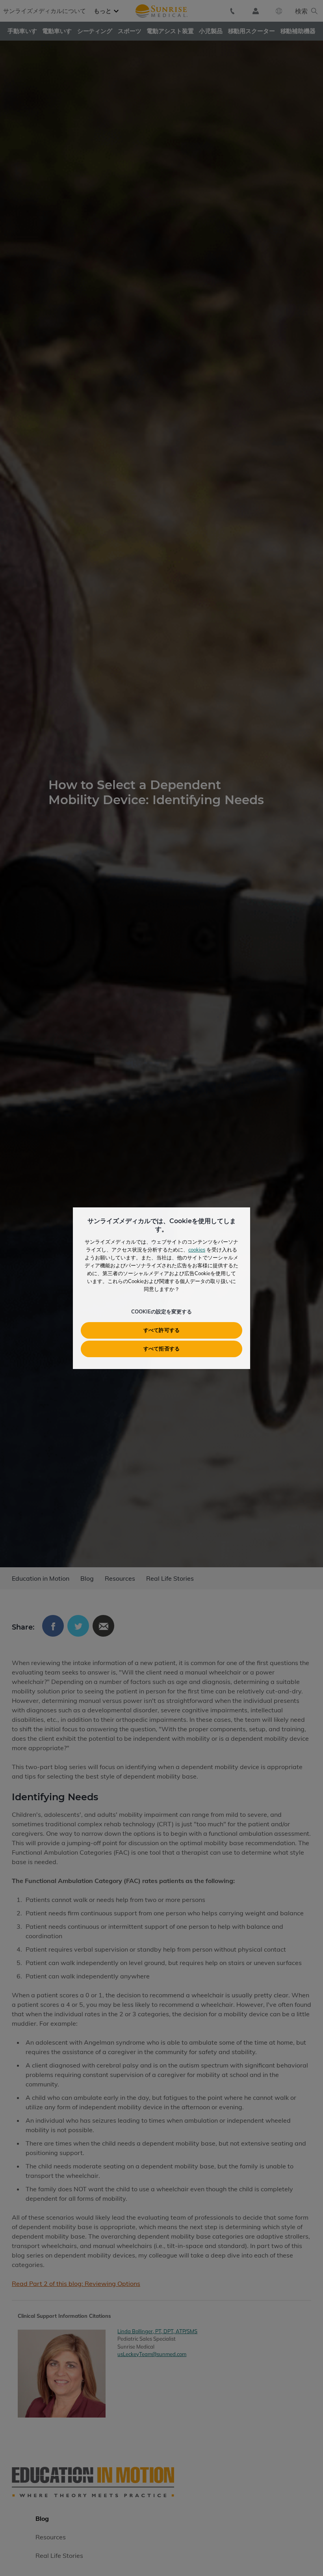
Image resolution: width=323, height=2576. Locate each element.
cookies (197, 1250)
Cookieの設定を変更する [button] (161, 1311)
